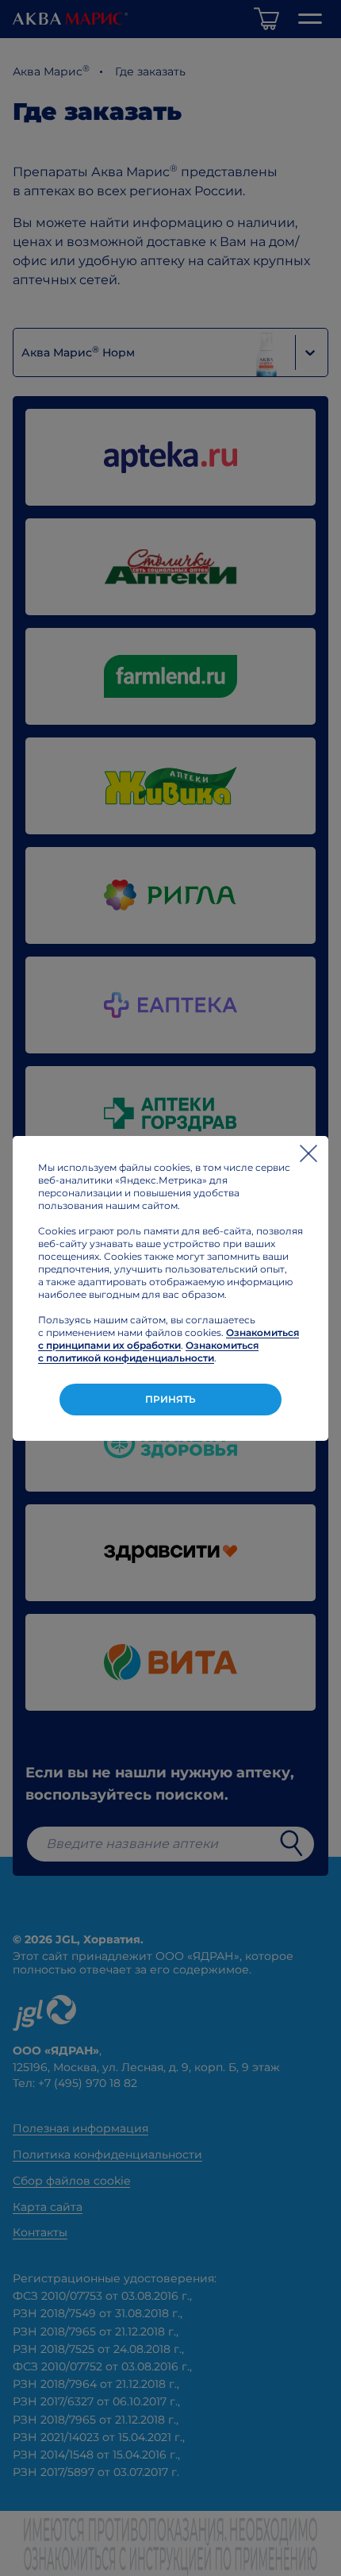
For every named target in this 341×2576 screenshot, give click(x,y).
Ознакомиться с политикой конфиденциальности (148, 1352)
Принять (170, 1399)
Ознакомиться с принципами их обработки (169, 1339)
